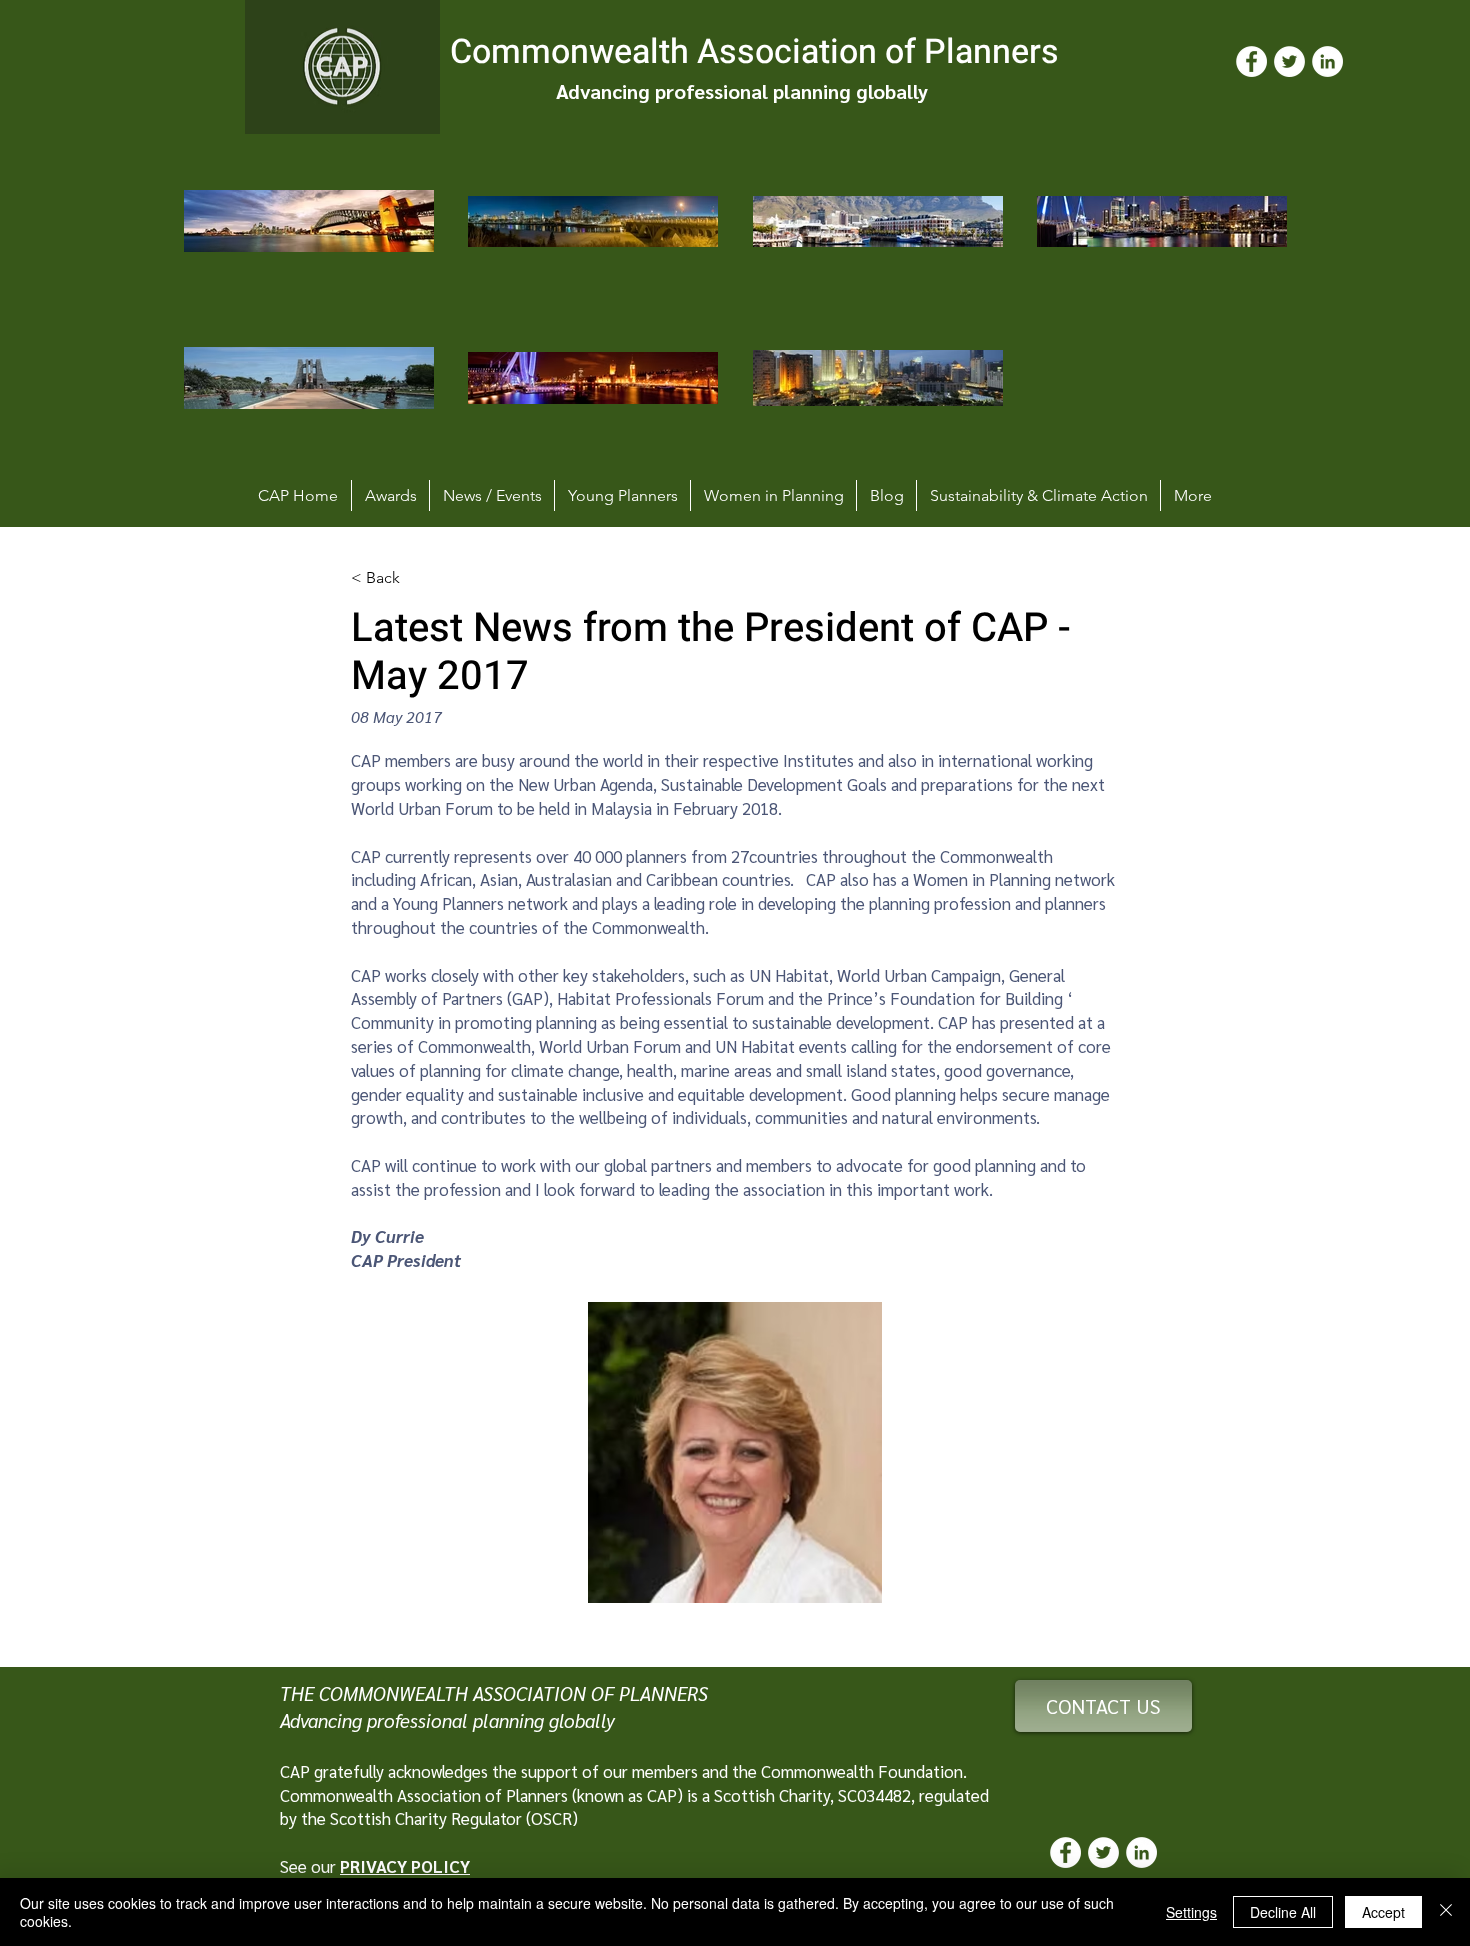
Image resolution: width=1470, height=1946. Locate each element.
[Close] (1446, 1912)
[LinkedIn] (1327, 61)
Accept (1383, 1912)
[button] (734, 1452)
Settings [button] (1191, 1912)
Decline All (1283, 1912)
